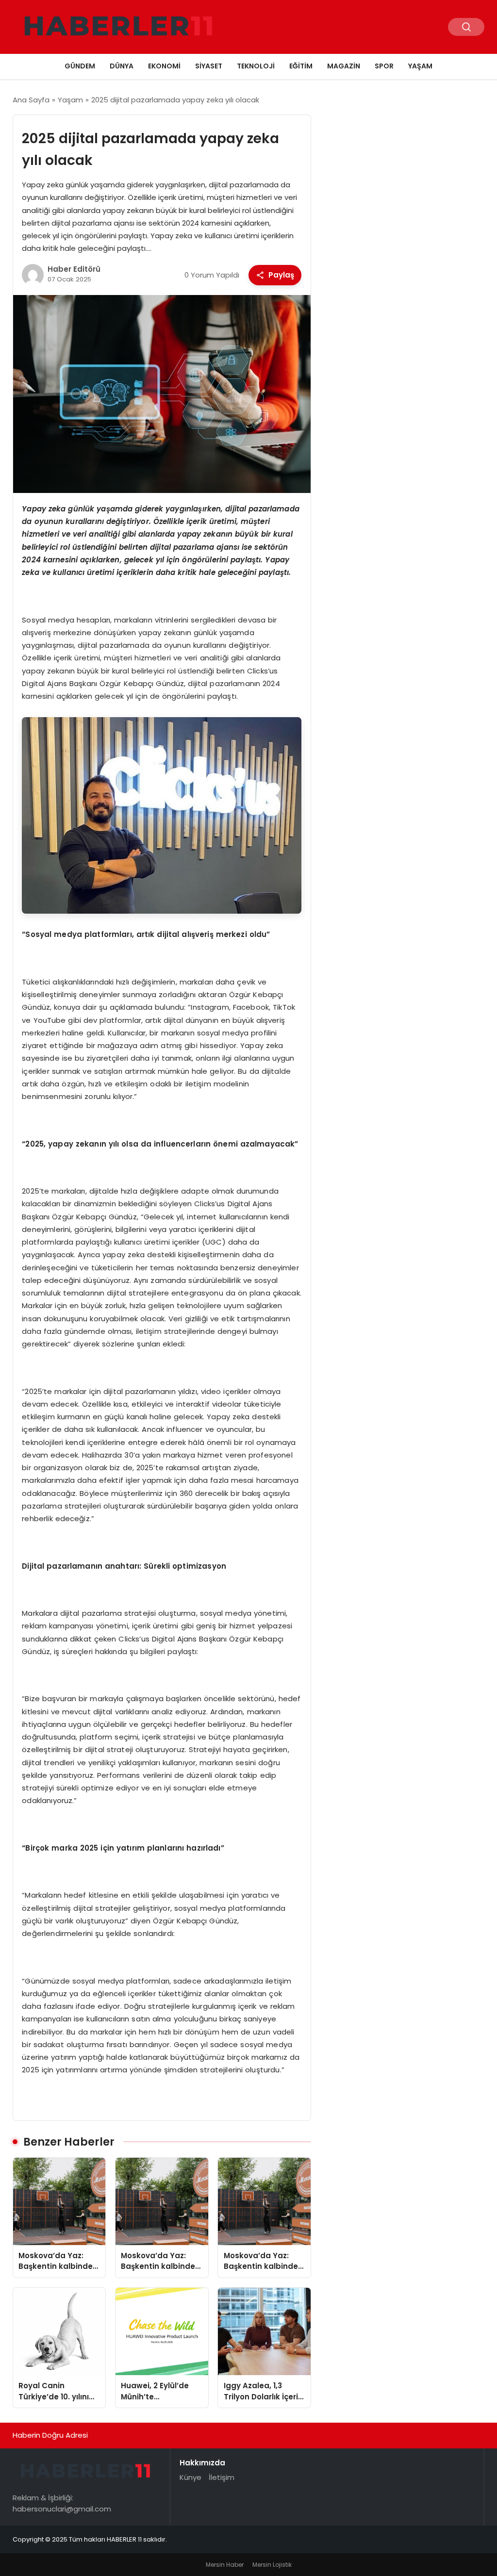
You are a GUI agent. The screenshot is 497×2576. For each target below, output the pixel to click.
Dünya (122, 66)
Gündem (80, 66)
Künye (191, 2477)
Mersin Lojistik (272, 2565)
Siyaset (209, 66)
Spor (384, 66)
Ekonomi (164, 66)
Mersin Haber (225, 2565)
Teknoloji (256, 66)
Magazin (344, 66)
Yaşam (420, 66)
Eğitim (301, 66)
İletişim (222, 2477)
